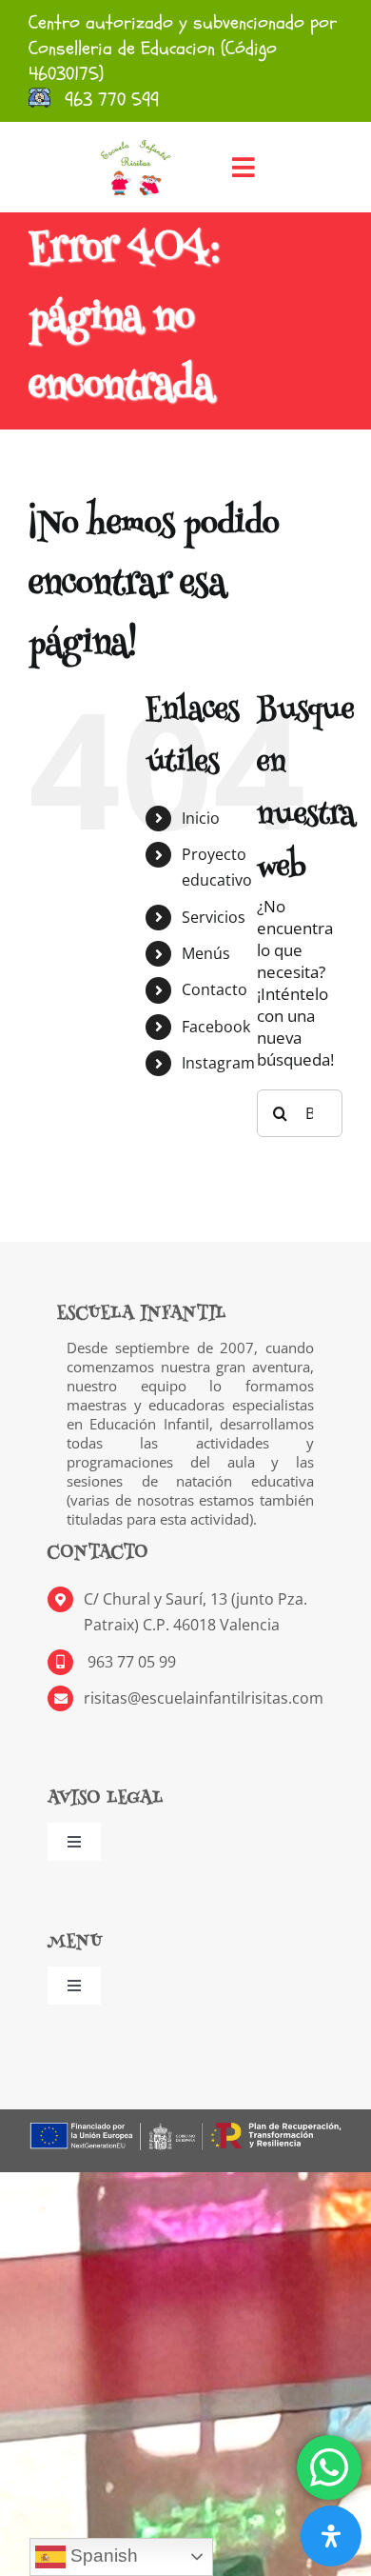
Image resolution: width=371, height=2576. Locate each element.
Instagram (218, 1063)
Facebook (216, 1027)
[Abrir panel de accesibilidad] (331, 2536)
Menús (206, 953)
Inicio (201, 818)
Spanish (102, 2556)
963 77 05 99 (130, 1662)
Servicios (214, 917)
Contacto (215, 989)
